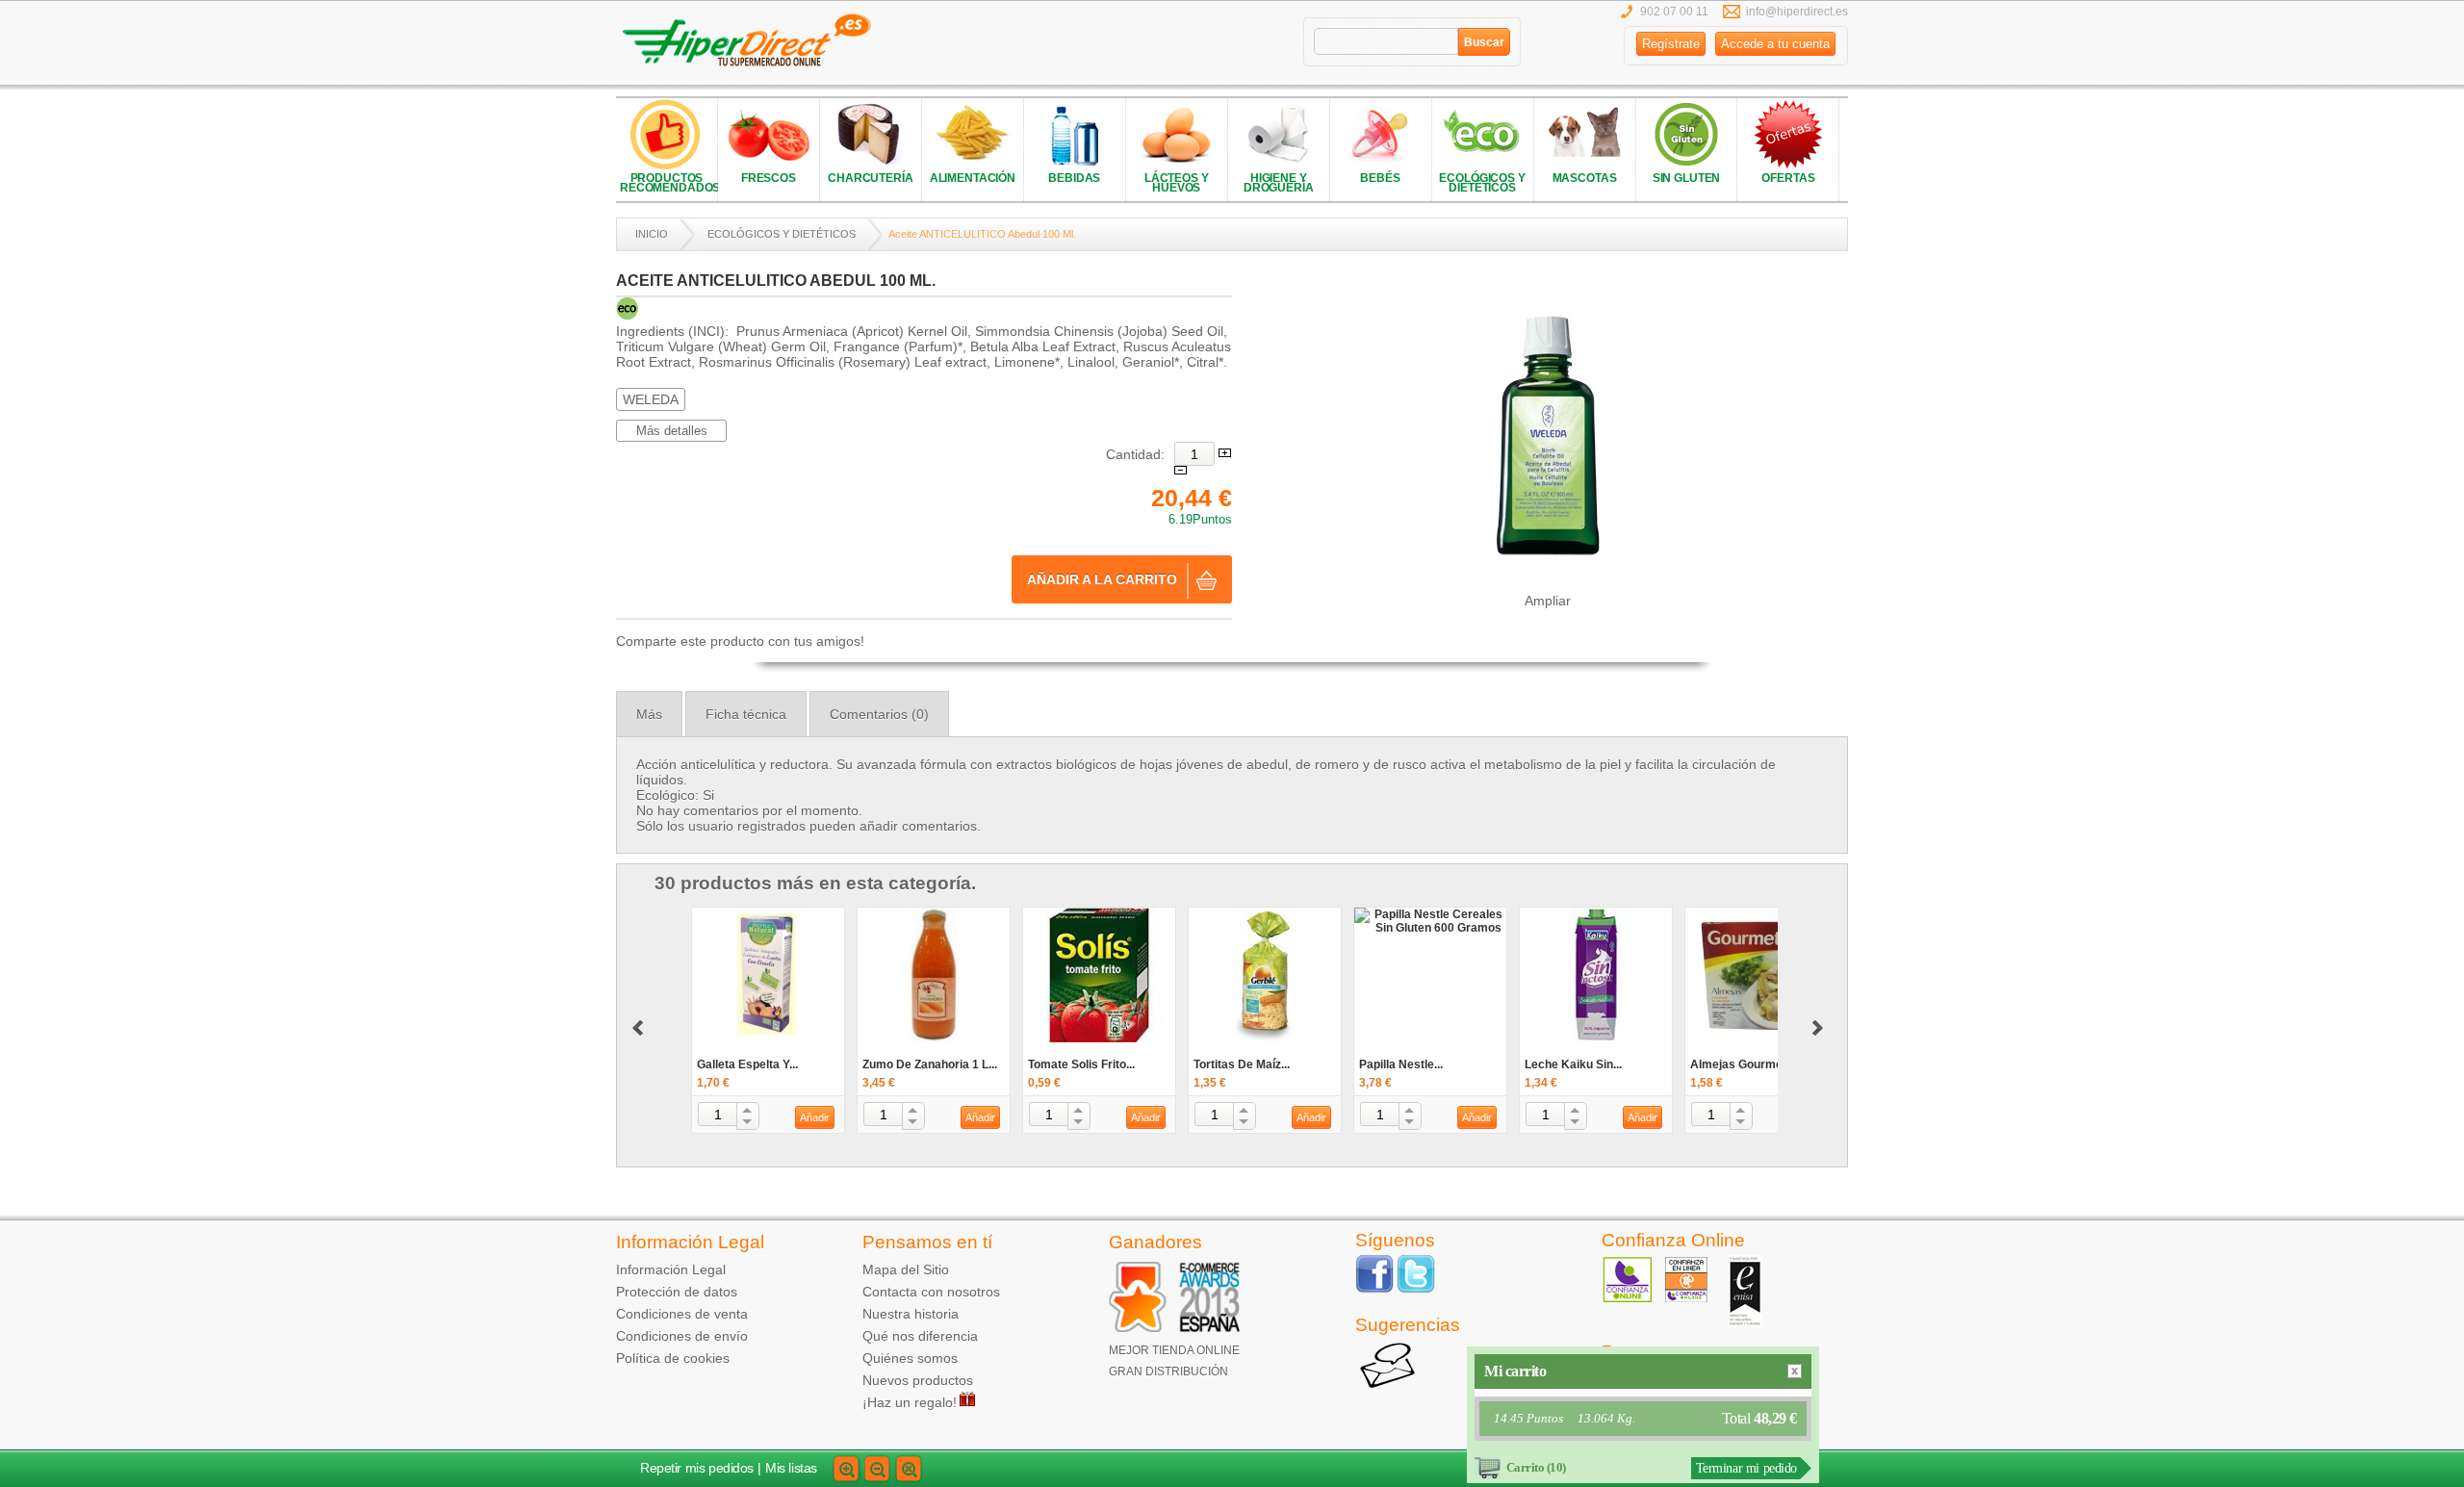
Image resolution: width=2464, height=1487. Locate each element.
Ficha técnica (746, 714)
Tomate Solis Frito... (1081, 1064)
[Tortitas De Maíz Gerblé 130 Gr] (1265, 975)
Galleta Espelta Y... (747, 1064)
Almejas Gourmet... (1743, 1064)
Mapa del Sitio (906, 1269)
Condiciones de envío (682, 1336)
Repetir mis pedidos (697, 1468)
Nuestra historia (911, 1314)
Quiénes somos (910, 1358)
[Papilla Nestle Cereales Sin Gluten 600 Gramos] (1430, 921)
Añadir (815, 1117)
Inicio (652, 234)
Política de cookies (673, 1358)
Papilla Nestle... (1401, 1064)
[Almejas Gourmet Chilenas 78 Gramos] (1761, 975)
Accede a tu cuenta (1775, 44)
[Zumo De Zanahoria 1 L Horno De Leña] (934, 975)
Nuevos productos (918, 1380)
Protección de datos (677, 1292)
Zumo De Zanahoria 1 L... (930, 1064)
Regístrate (1671, 44)
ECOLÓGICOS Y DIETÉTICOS (782, 234)
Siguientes (638, 1028)
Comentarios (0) (879, 714)
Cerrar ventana (1795, 1371)
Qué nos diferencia (920, 1336)
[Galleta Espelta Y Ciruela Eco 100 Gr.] (768, 975)
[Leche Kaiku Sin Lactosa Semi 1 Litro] (1596, 975)
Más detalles (672, 431)
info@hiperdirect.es (1797, 12)
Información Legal (671, 1269)
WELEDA (651, 399)
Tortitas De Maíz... (1242, 1064)
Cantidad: (1135, 454)
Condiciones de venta (682, 1314)
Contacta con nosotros (931, 1292)
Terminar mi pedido (1746, 1468)
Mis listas (791, 1468)
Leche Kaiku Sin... (1573, 1064)
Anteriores (1818, 1028)
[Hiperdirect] (753, 41)
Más (649, 714)
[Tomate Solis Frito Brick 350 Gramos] (1099, 975)
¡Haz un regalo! (910, 1402)
